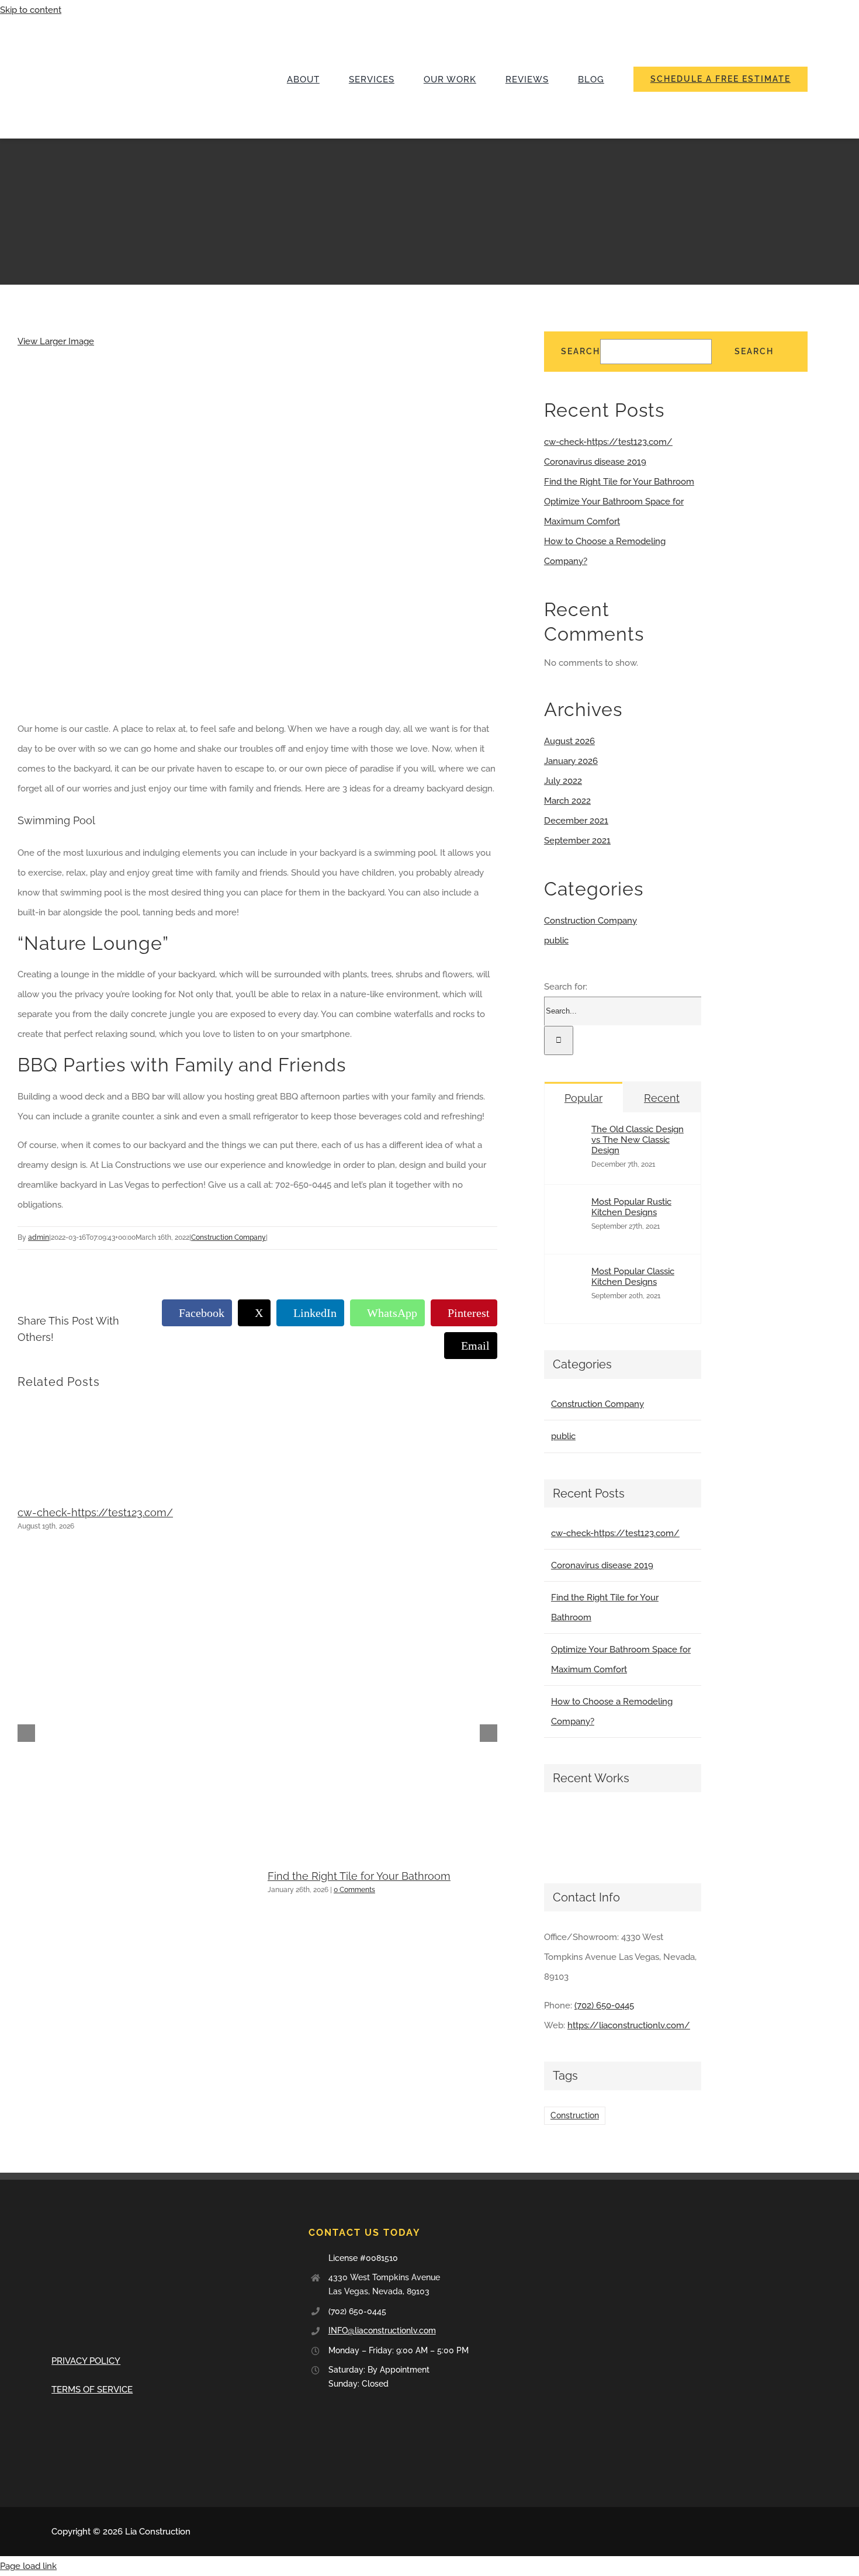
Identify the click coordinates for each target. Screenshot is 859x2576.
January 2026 (571, 761)
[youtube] (785, 2532)
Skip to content (31, 10)
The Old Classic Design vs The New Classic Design (638, 1140)
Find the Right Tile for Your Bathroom (359, 1876)
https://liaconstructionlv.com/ (629, 2025)
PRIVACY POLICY (86, 2361)
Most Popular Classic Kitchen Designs (633, 1277)
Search (581, 351)
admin (39, 1237)
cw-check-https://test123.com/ (95, 1512)
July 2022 (563, 781)
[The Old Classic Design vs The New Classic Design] (573, 1160)
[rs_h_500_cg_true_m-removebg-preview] (139, 24)
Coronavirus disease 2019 (595, 462)
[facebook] (767, 2532)
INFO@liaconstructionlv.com (382, 2330)
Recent (662, 1098)
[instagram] (804, 2532)
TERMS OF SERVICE (92, 2390)
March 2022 (567, 801)
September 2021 (577, 841)
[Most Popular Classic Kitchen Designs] (573, 1302)
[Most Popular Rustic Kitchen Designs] (573, 1232)
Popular (583, 1098)
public (556, 941)
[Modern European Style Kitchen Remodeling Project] (564, 1832)
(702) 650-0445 (604, 2006)
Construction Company (228, 1237)
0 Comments (354, 1890)
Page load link (28, 2566)
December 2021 (576, 821)
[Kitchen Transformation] (607, 1832)
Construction (575, 2115)
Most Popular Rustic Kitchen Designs (631, 1207)
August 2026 (569, 741)
